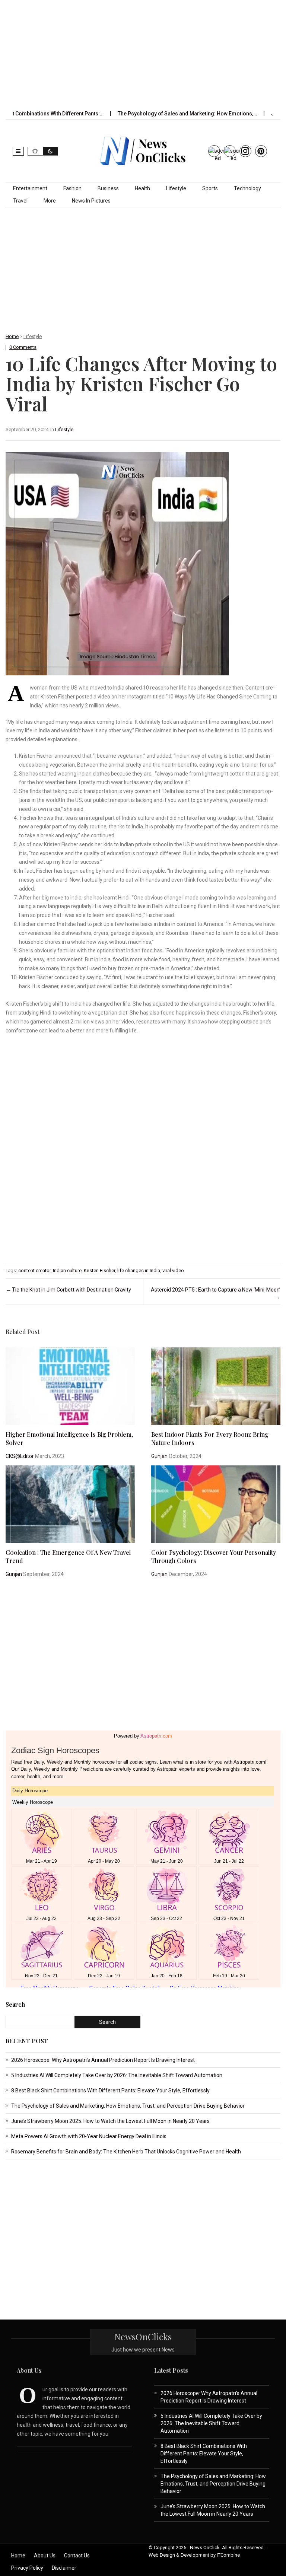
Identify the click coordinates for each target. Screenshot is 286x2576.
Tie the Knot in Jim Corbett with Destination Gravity (68, 1290)
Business (108, 188)
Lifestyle (176, 188)
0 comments (23, 347)
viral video (173, 1271)
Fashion (72, 188)
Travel (20, 201)
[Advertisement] (149, 53)
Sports (210, 188)
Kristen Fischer (99, 1271)
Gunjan (159, 1456)
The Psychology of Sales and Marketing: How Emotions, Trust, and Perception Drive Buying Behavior (128, 2106)
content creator (34, 1271)
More (50, 201)
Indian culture (67, 1271)
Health (142, 188)
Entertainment (30, 188)
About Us (45, 2556)
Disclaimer (64, 2568)
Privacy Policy (27, 2568)
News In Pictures (91, 201)
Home (12, 336)
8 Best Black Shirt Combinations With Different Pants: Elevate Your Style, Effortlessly (110, 2091)
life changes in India (139, 1271)
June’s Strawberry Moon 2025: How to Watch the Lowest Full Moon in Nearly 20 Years (110, 2121)
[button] (18, 151)
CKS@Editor (20, 1456)
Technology (247, 188)
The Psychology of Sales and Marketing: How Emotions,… (149, 114)
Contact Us (77, 2556)
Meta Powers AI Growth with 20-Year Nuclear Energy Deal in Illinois (89, 2136)
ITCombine (228, 2555)
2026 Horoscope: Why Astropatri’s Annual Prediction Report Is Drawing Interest (103, 2060)
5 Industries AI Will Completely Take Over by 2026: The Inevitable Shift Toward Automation (117, 2075)
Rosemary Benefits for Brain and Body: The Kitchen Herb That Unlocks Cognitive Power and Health (126, 2152)
